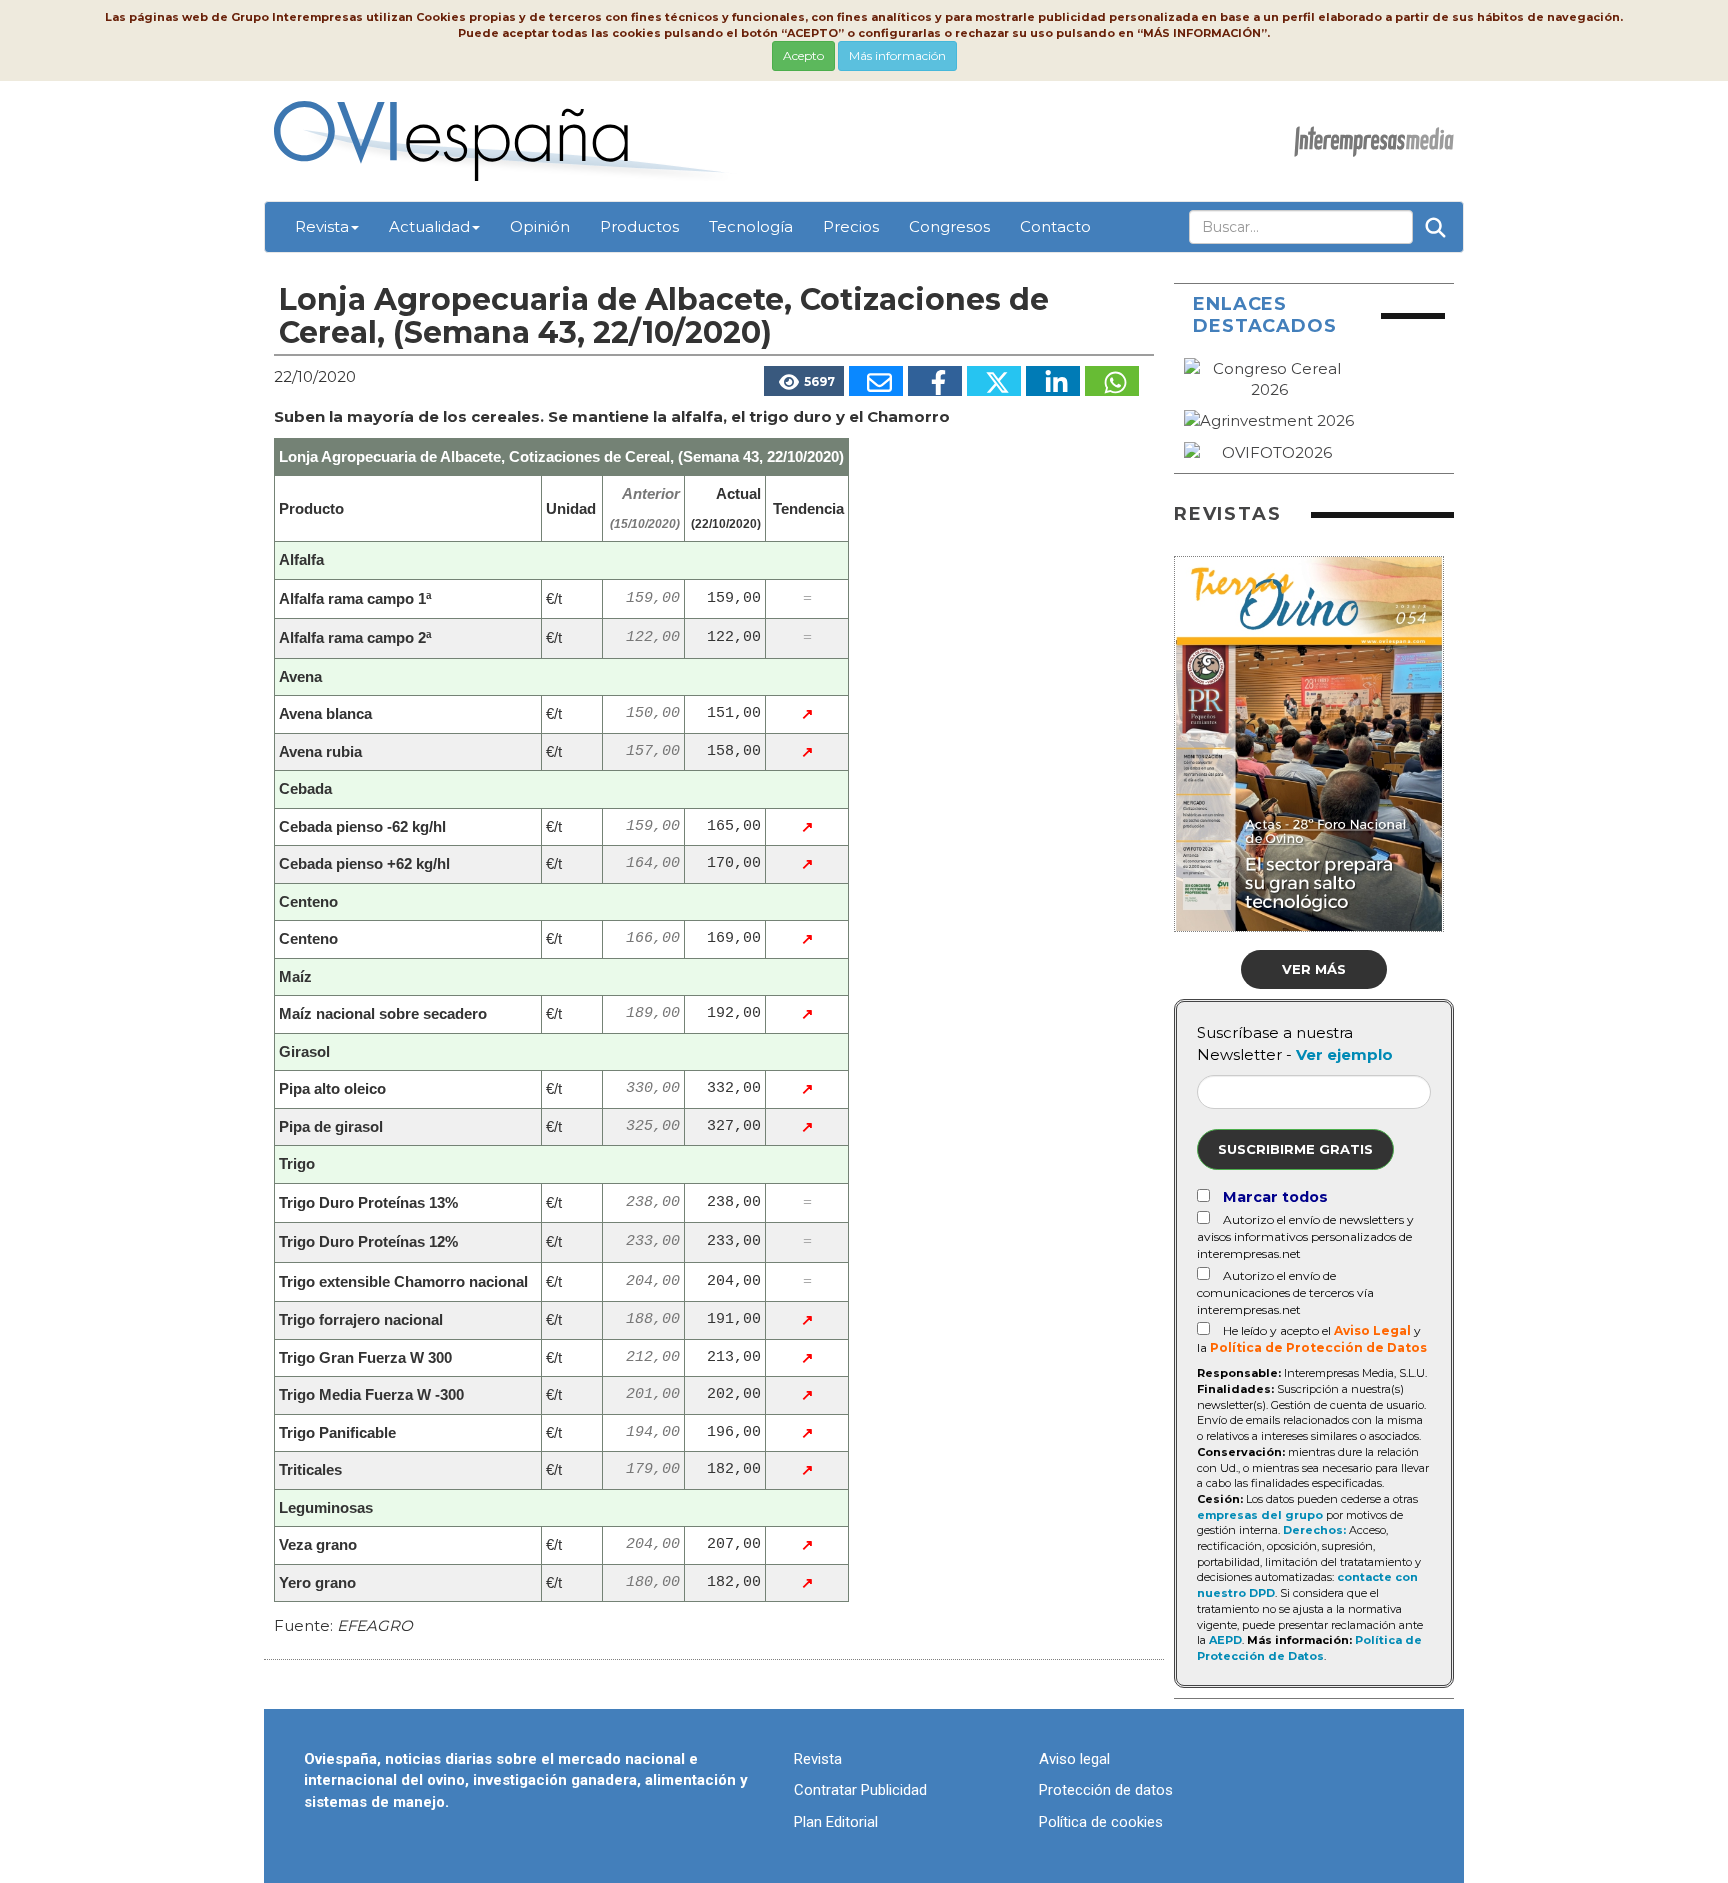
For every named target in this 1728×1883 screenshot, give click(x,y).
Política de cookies (1101, 1822)
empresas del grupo (1260, 1515)
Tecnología (751, 226)
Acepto (803, 55)
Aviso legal (1074, 1759)
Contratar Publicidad (860, 1790)
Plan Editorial (836, 1822)
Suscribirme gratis (1295, 1149)
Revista (322, 226)
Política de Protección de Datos (1318, 1347)
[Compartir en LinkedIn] (1053, 381)
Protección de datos (1106, 1790)
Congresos (949, 226)
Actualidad (429, 226)
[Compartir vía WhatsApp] (1112, 381)
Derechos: (1314, 1530)
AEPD (1225, 1640)
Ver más (1314, 969)
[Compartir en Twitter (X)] (994, 381)
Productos (639, 226)
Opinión (540, 226)
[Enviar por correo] (876, 381)
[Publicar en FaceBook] (935, 381)
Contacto (1055, 226)
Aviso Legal (1372, 1330)
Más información (897, 55)
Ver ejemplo (1344, 1054)
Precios (851, 226)
